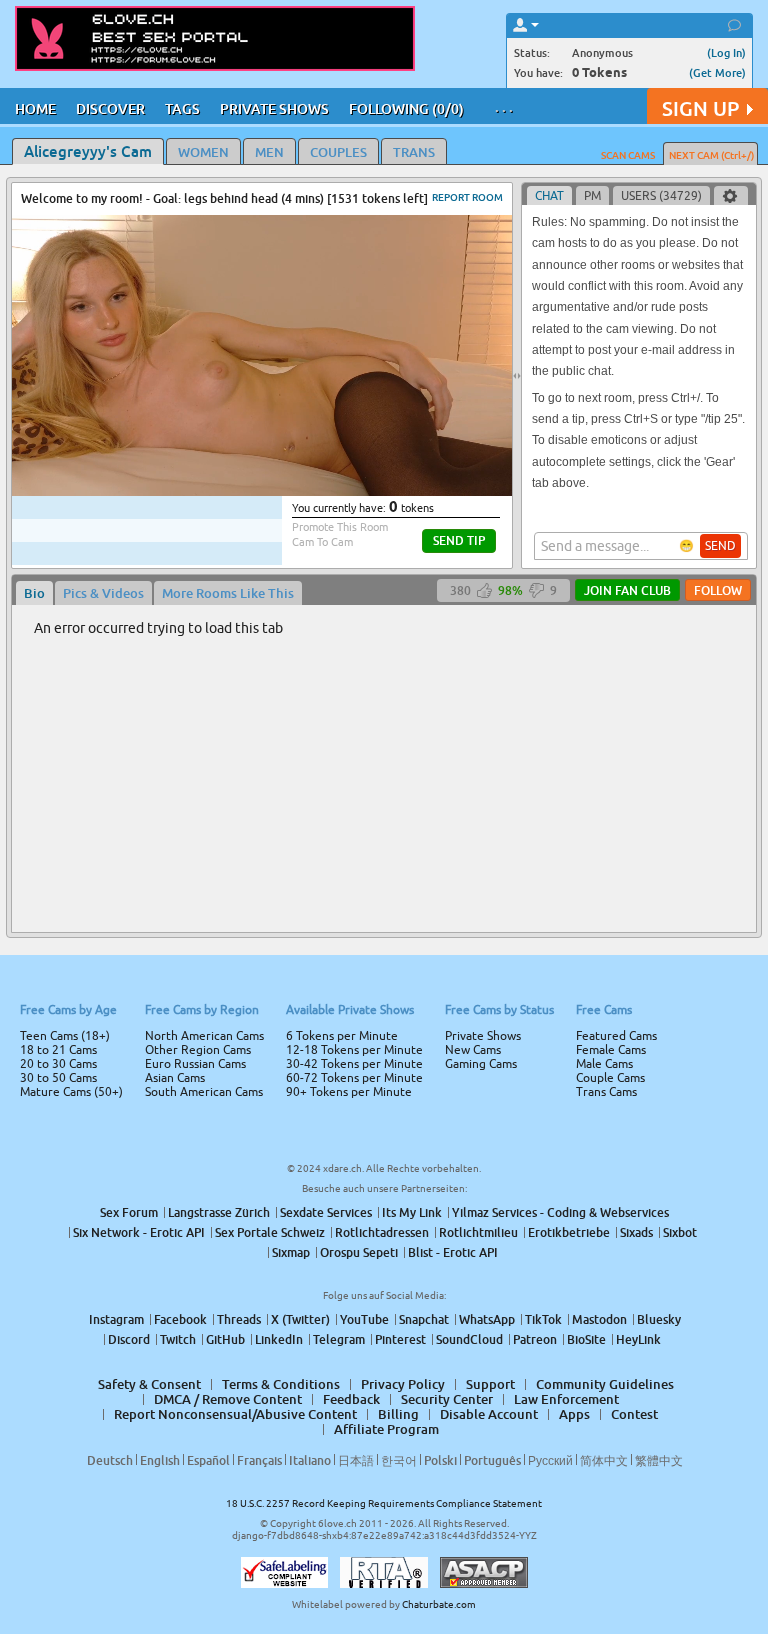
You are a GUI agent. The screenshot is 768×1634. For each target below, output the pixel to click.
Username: (234, 749)
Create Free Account (384, 957)
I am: (250, 825)
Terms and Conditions (447, 870)
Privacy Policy (426, 896)
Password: (236, 789)
